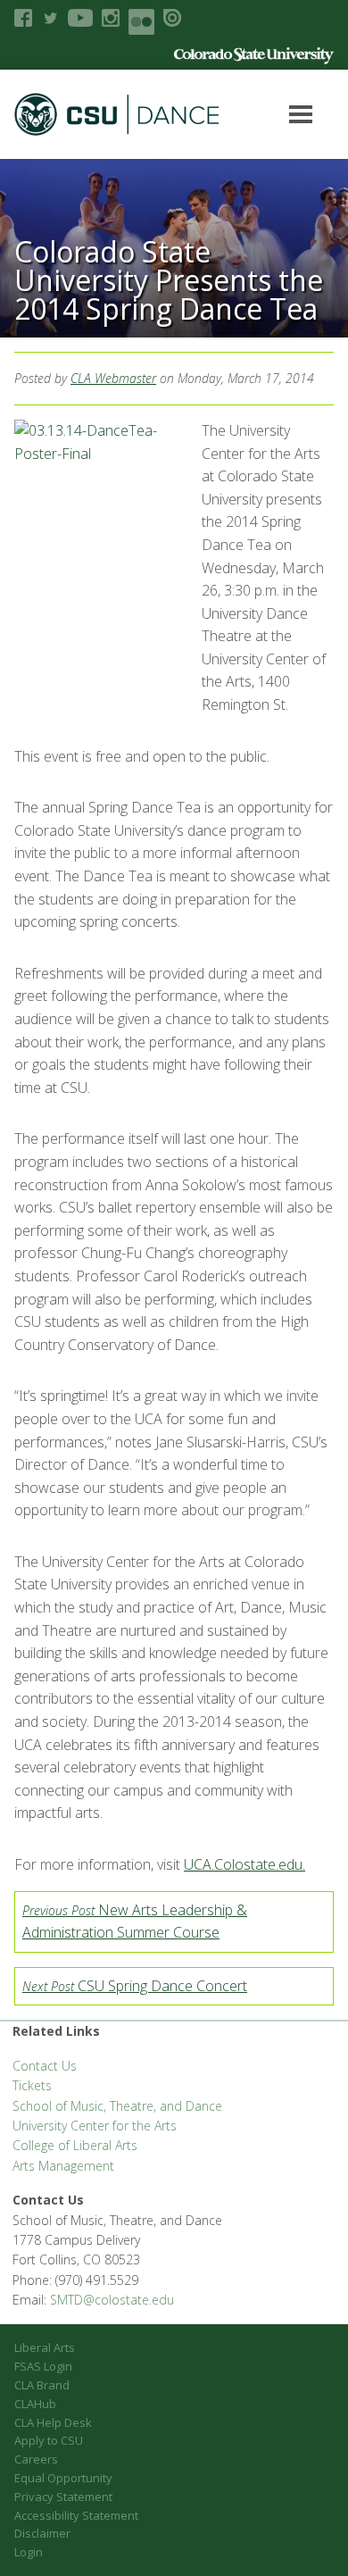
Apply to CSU (49, 2440)
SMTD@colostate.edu (112, 2300)
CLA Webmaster (113, 378)
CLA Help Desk (53, 2422)
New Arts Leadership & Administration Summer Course (135, 1922)
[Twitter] (50, 18)
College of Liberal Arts (75, 2145)
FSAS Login (43, 2366)
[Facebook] (23, 18)
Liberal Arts (45, 2347)
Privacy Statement (63, 2497)
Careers (36, 2459)
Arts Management (63, 2166)
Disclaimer (42, 2533)
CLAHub (35, 2404)
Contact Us (45, 2066)
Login (29, 2552)
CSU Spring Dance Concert (135, 1986)
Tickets (32, 2085)
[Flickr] (141, 22)
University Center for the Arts (95, 2126)
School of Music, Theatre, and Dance (117, 2106)
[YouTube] (80, 18)
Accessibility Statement (76, 2515)
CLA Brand (42, 2385)
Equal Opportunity (63, 2478)
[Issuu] (172, 18)
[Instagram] (111, 18)
